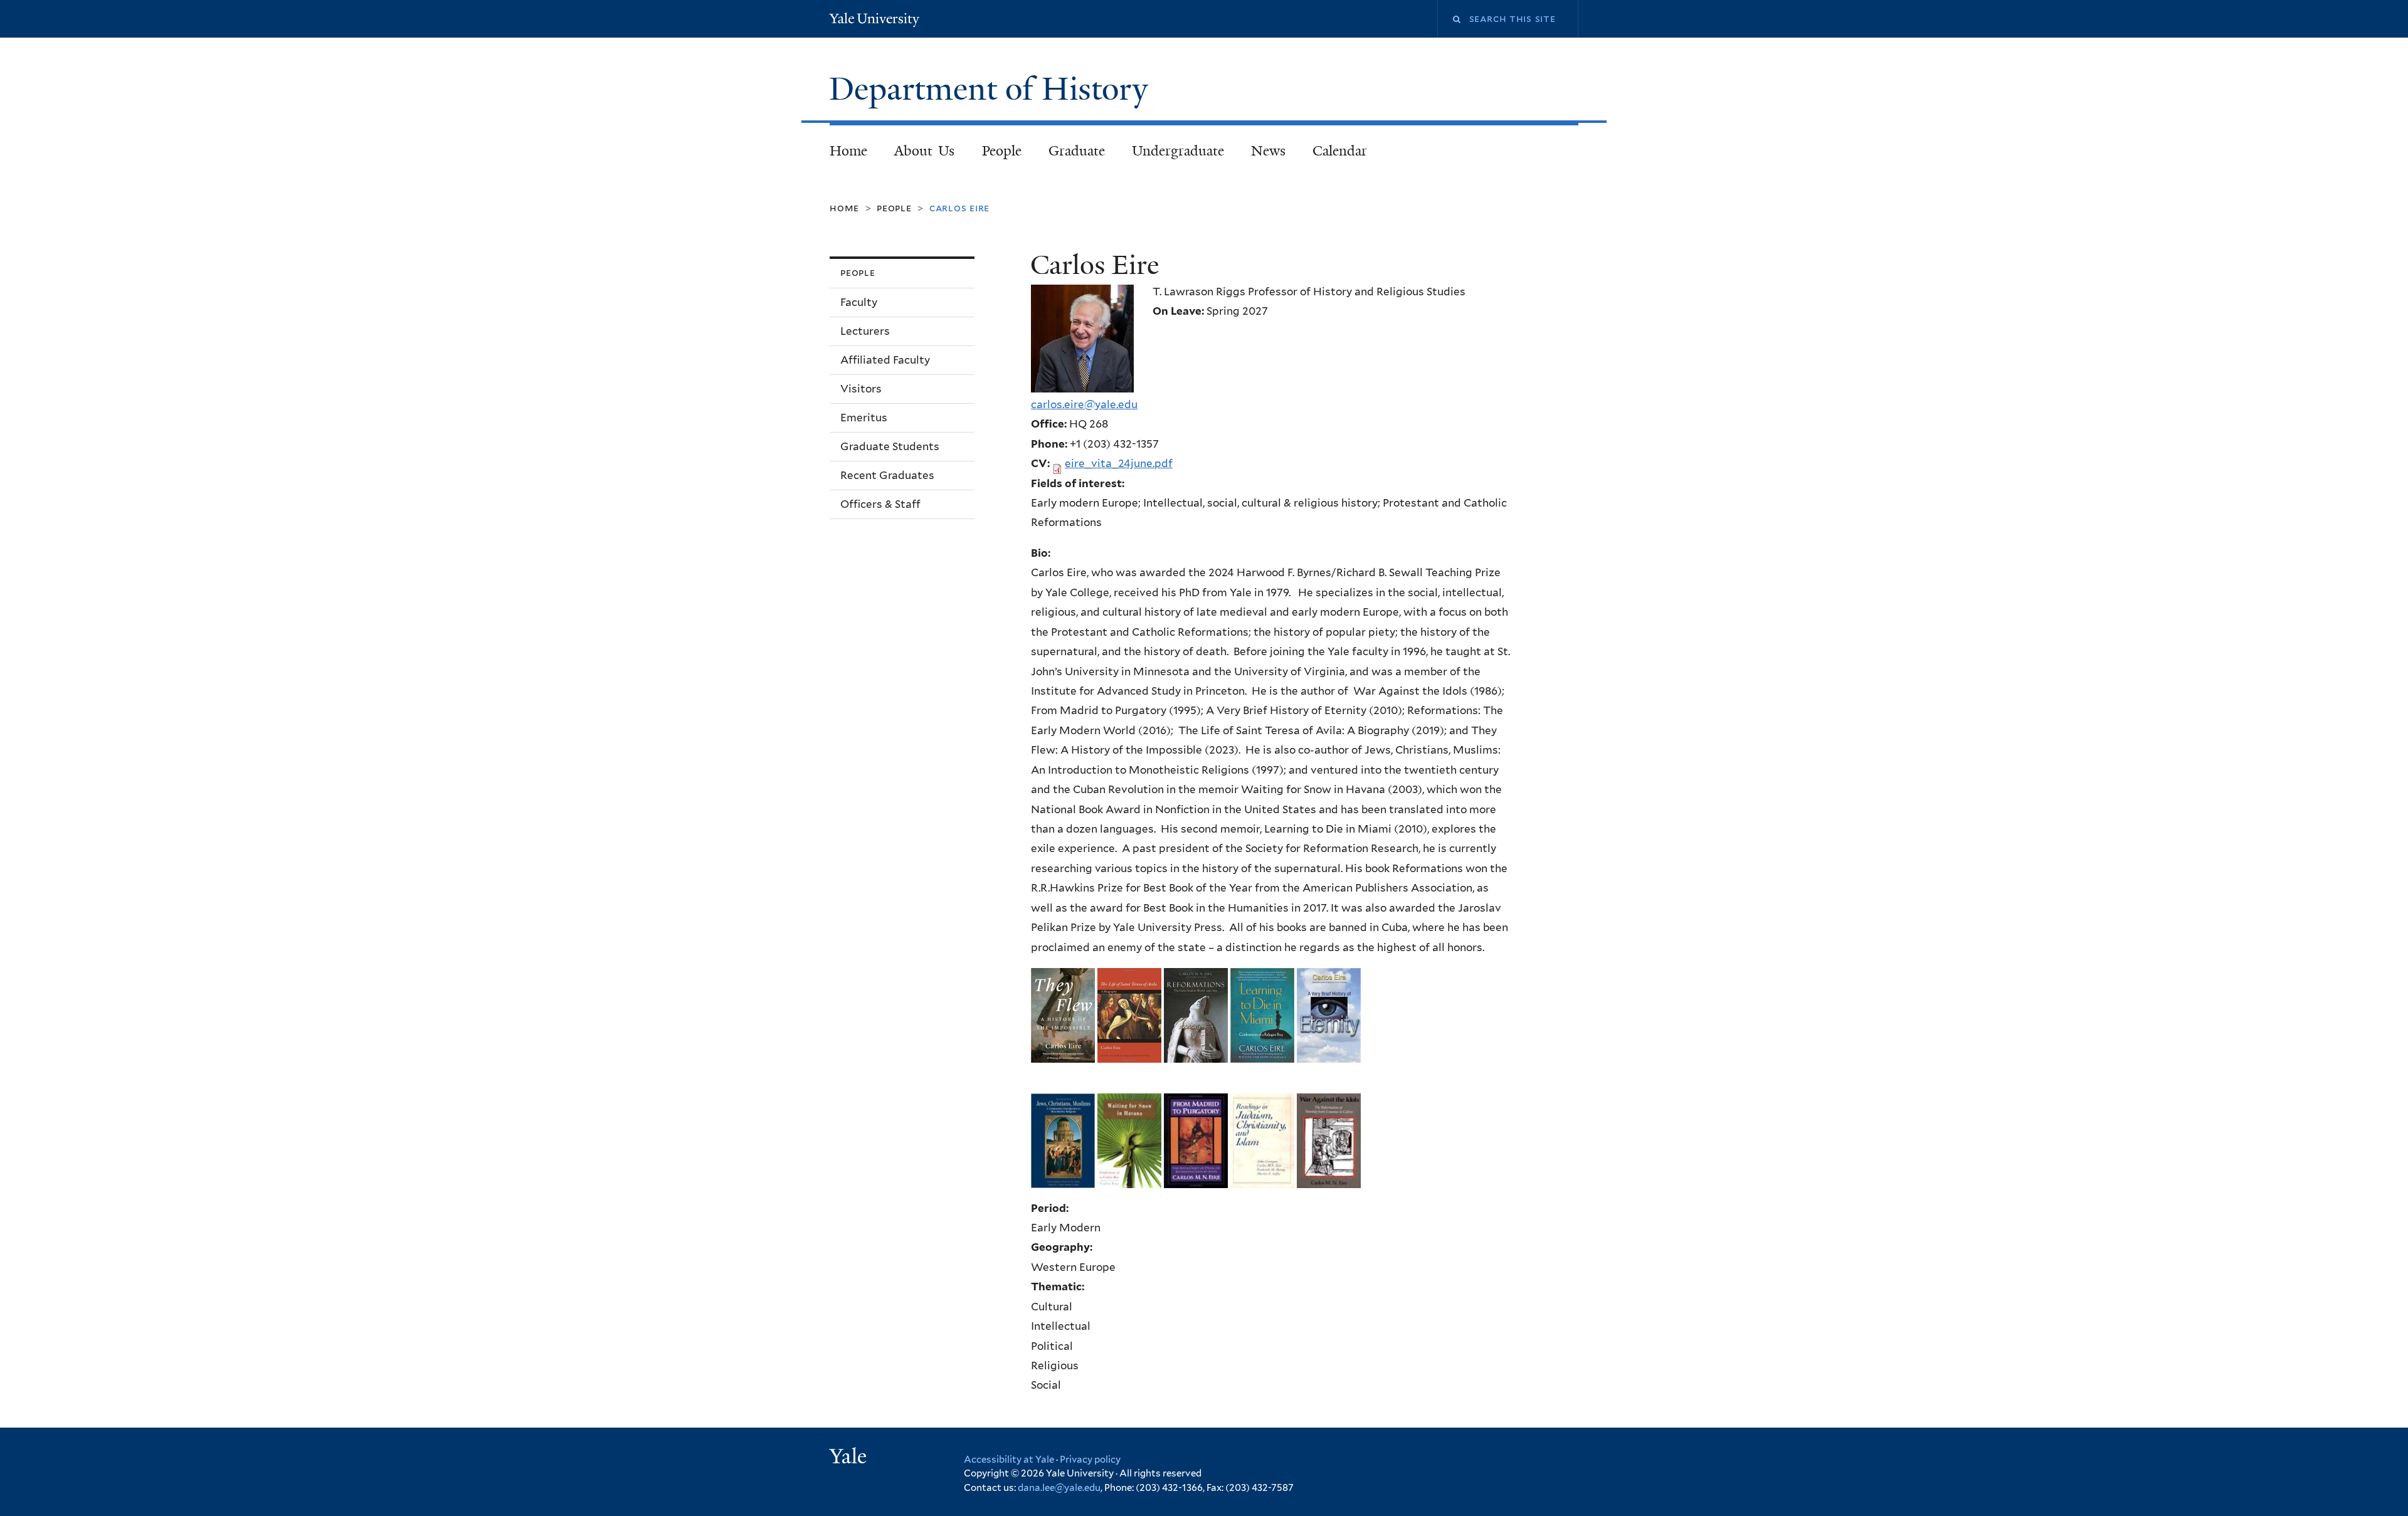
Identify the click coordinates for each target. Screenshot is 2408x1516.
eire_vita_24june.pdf (1119, 463)
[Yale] (850, 1458)
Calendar (1340, 151)
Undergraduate (1178, 151)
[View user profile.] (1082, 382)
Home (848, 151)
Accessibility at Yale (1009, 1460)
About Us (925, 151)
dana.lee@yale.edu (1059, 1488)
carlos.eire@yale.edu (1084, 404)
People (1002, 151)
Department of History (993, 89)
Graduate (1077, 151)
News (1268, 151)
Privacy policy (1090, 1460)
